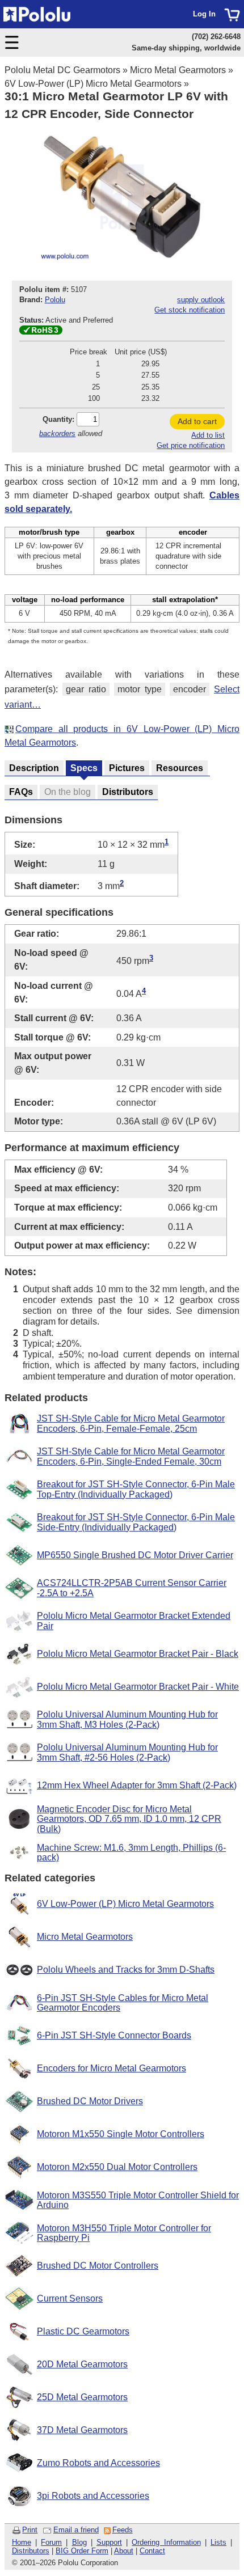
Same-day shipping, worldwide (186, 48)
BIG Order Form (82, 2551)
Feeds (123, 2530)
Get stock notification (190, 310)
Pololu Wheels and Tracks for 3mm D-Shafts (126, 1970)
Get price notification (191, 445)
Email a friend (76, 2530)
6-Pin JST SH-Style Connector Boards (114, 2035)
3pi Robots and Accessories (93, 2496)
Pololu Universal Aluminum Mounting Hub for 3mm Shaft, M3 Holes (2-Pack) (127, 1720)
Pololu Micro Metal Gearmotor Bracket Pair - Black (138, 1654)
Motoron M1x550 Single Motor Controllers (121, 2134)
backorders (57, 433)
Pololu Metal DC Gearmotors (62, 70)
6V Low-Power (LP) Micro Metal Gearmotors (93, 84)
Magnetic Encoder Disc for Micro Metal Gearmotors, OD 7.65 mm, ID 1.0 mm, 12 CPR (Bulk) (129, 1819)
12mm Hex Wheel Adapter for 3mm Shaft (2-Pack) (137, 1785)
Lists (218, 2542)
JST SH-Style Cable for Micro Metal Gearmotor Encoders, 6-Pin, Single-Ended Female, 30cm (131, 1456)
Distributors (31, 2551)
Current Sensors (70, 2298)
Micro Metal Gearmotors (178, 70)
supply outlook (201, 300)
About (124, 2551)
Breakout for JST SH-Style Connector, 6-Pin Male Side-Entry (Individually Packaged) (136, 1522)
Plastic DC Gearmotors (83, 2331)
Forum (51, 2542)
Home (22, 2542)
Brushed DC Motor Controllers (98, 2266)
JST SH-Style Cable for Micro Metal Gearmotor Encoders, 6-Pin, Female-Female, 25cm (131, 1424)
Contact (152, 2551)
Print (30, 2530)
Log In (204, 14)
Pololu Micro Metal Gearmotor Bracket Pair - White (138, 1687)
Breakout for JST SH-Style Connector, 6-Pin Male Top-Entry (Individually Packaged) (136, 1489)
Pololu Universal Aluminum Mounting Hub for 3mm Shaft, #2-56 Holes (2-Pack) (127, 1752)
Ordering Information (166, 2542)
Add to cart (197, 421)
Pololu (55, 300)
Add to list (208, 435)
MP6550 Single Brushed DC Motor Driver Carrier (135, 1555)
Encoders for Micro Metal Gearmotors (112, 2068)
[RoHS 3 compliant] (41, 332)
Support (109, 2542)
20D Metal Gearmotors (82, 2364)
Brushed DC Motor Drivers (90, 2101)
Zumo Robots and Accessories (98, 2463)
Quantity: (58, 419)
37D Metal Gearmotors (82, 2430)
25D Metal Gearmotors (82, 2397)
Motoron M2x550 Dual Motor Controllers (117, 2167)
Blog (79, 2542)
